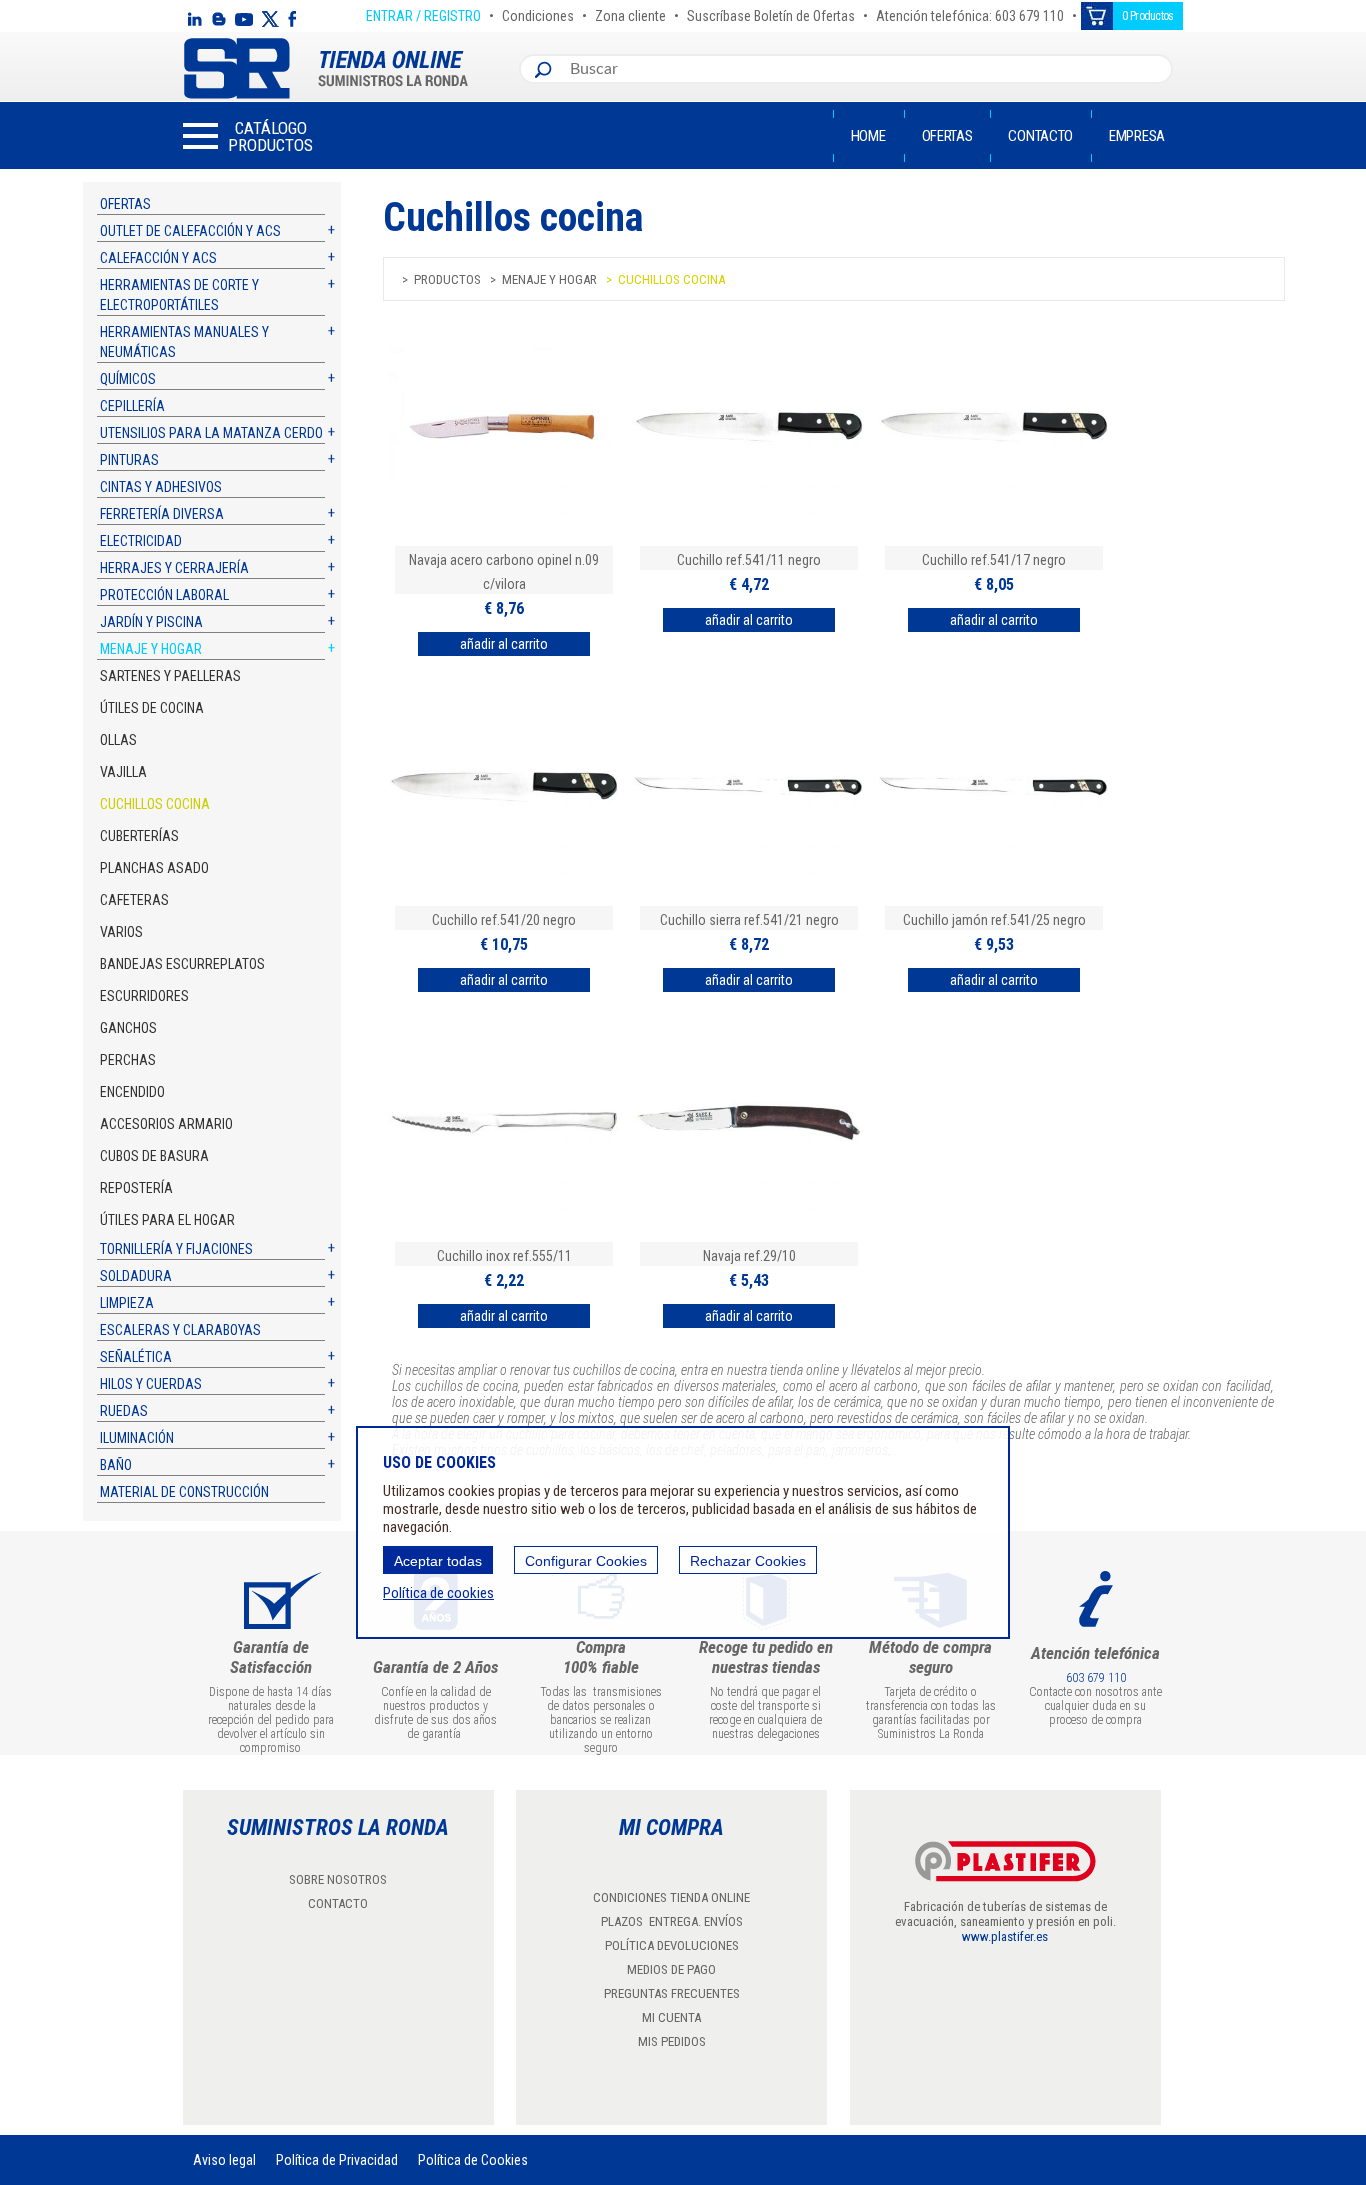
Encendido (132, 1092)
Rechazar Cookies (748, 1561)
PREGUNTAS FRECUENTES (672, 1993)
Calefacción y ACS (158, 258)
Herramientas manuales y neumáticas (184, 342)
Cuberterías (139, 836)
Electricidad (141, 541)
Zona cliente (630, 13)
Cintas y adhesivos (161, 487)
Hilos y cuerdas (151, 1384)
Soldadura (136, 1276)
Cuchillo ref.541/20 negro (504, 920)
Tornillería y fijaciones (176, 1249)
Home (868, 136)
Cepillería (132, 406)
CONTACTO (338, 1903)
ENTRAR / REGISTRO (423, 13)
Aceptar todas (438, 1561)
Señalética (136, 1357)
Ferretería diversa (162, 514)
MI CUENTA (671, 2017)
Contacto (1040, 136)
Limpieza (127, 1303)
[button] (248, 136)
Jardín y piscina (151, 622)
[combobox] (866, 69)
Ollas (118, 740)
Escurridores (144, 996)
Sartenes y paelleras (170, 676)
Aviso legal (224, 2160)
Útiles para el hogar (167, 1220)
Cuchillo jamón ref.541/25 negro (994, 920)
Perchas (128, 1060)
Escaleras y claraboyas (180, 1330)
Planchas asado (154, 868)
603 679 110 (1096, 1678)
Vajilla (123, 772)
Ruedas (124, 1411)
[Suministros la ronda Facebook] (292, 19)
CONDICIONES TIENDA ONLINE (671, 1897)
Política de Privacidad (337, 2160)
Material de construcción (184, 1492)
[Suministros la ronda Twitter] (270, 19)
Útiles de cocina (152, 708)
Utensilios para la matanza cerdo (211, 433)
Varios (121, 932)
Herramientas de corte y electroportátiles (179, 295)
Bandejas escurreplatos (182, 964)
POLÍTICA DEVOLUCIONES (672, 1945)
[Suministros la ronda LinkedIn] (194, 19)
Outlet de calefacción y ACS (190, 231)
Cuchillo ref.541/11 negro (749, 560)
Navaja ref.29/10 (749, 1256)
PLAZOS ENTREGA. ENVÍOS (672, 1921)
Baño (116, 1465)
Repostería (136, 1188)
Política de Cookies (473, 2160)
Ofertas (947, 136)
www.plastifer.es (1005, 1936)
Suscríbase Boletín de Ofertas (771, 13)
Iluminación (137, 1438)
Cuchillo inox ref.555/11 (504, 1256)
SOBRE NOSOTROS (338, 1879)
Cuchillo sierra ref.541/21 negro (749, 920)
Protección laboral (164, 595)
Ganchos (128, 1028)
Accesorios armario (166, 1124)
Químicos (128, 379)
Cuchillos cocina (155, 804)
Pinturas (129, 460)
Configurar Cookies (586, 1561)
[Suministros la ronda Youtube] (244, 19)
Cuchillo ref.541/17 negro (994, 560)
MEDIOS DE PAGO (671, 1969)
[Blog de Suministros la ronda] (218, 19)
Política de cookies (438, 1593)
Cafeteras (134, 900)
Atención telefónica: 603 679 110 (970, 13)
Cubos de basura (154, 1156)
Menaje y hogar (151, 649)
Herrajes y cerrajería (174, 568)
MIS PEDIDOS (672, 2041)
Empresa (1137, 136)
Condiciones (538, 13)
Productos (447, 279)
